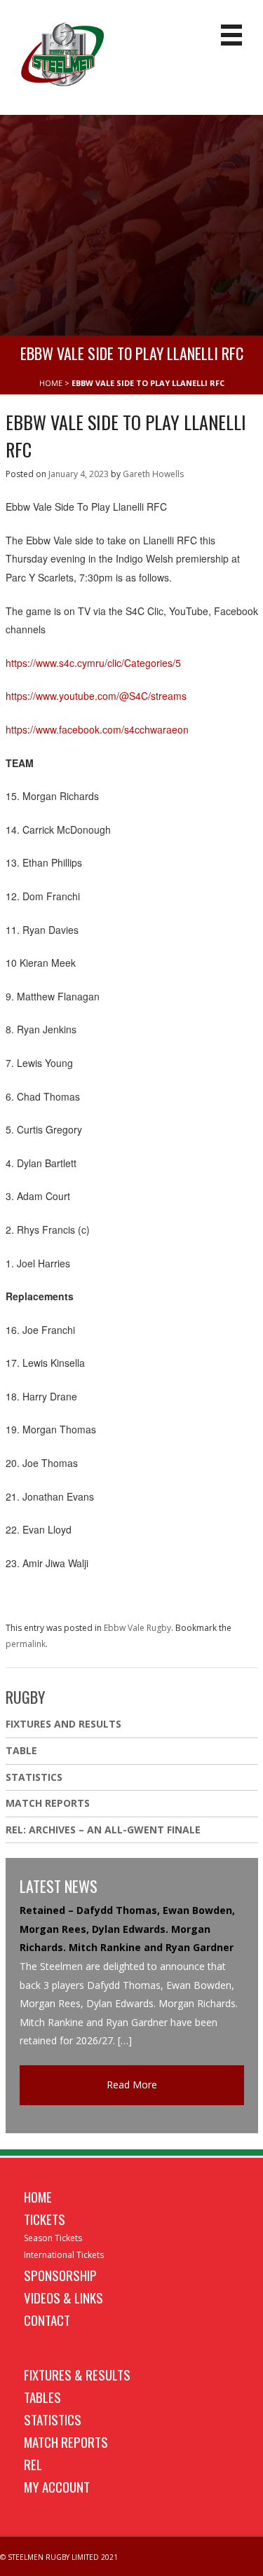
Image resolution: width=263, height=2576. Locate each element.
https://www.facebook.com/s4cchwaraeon (97, 729)
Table (21, 1750)
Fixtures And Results (63, 1724)
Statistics (34, 1777)
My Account (57, 2486)
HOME (51, 383)
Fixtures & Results (77, 2374)
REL (33, 2464)
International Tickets (64, 2255)
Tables (42, 2397)
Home (38, 2196)
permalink (26, 1644)
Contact (47, 2320)
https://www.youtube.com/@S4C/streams (96, 696)
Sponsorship (60, 2275)
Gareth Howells (153, 474)
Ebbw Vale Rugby (137, 1628)
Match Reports (48, 1803)
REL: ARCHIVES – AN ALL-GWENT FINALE (104, 1830)
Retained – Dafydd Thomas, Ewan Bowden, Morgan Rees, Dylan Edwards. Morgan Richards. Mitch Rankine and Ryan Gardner (127, 1929)
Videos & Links (63, 2297)
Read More (132, 2085)
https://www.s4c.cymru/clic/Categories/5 (93, 663)
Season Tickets (53, 2238)
